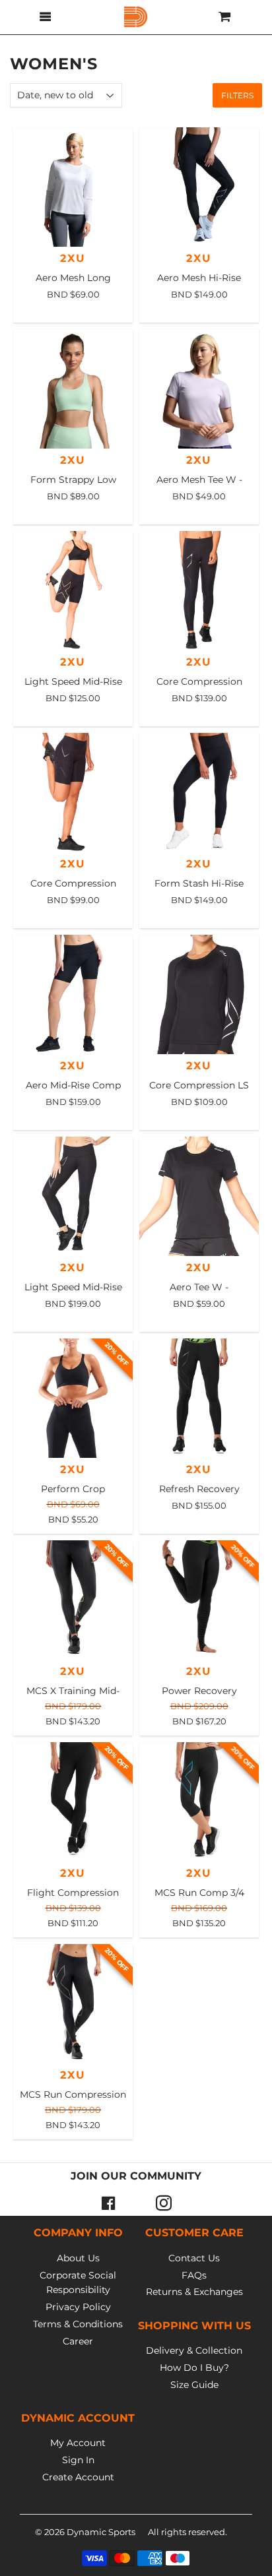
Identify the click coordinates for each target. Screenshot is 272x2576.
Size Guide (194, 2385)
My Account (78, 2443)
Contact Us (194, 2258)
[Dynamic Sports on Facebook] (108, 2203)
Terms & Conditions (78, 2324)
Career (78, 2341)
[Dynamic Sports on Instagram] (164, 2203)
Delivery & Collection (194, 2350)
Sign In (78, 2460)
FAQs (194, 2275)
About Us (78, 2258)
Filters (237, 95)
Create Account (78, 2477)
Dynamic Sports (101, 2532)
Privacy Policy (78, 2307)
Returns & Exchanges (194, 2292)
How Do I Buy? (194, 2368)
